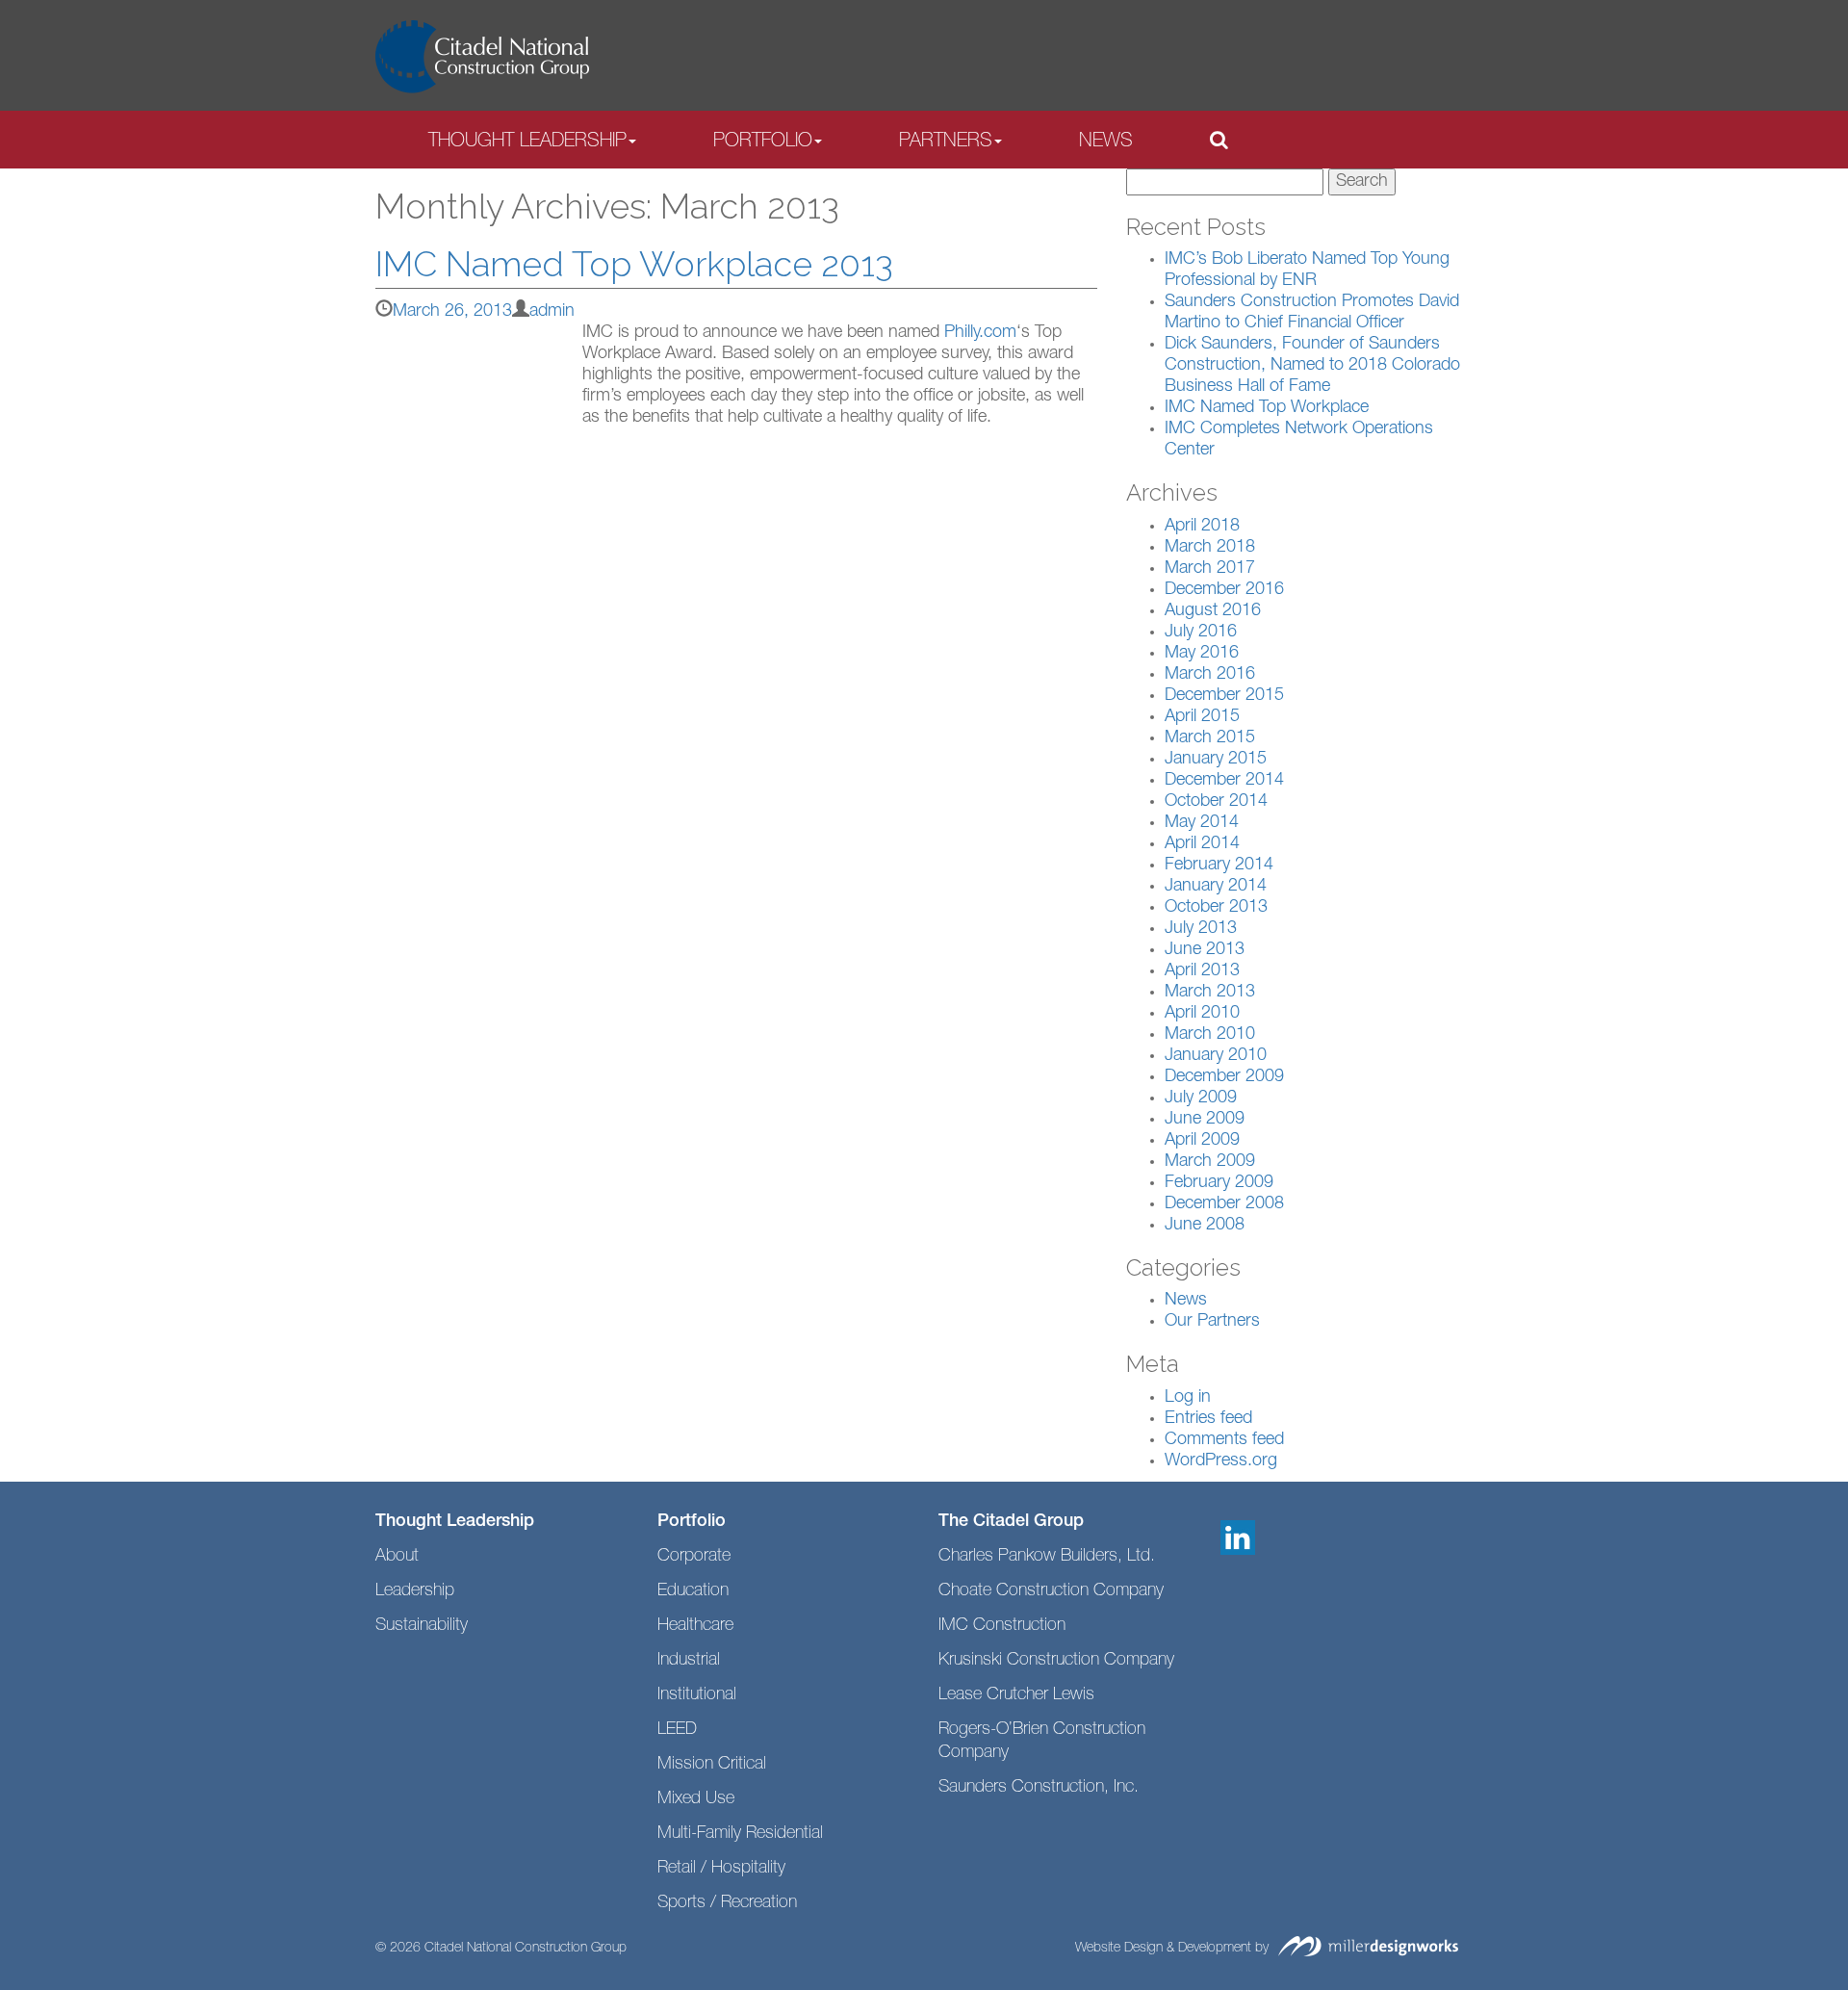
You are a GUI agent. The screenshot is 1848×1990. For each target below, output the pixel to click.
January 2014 (1216, 887)
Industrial (689, 1661)
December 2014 (1224, 781)
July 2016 (1201, 633)
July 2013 (1201, 929)
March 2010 (1210, 1035)
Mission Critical (712, 1765)
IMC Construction (1002, 1626)
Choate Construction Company (1051, 1591)
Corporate (694, 1557)
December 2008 (1224, 1204)
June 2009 (1205, 1120)
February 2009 (1219, 1183)
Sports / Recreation (727, 1903)
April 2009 (1202, 1141)
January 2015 (1216, 760)
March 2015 (1210, 738)
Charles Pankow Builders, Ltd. (1047, 1557)
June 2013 (1205, 950)
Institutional (697, 1695)
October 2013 (1216, 908)
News (1186, 1301)
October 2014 (1216, 802)
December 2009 (1224, 1077)
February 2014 (1219, 866)
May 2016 (1202, 654)
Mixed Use (696, 1799)
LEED (677, 1730)
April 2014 (1202, 844)
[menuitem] (532, 141)
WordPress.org (1221, 1461)
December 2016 (1224, 590)
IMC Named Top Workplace (1267, 408)
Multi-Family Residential (740, 1834)
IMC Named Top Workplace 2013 (634, 264)
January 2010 (1216, 1056)
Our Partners (1212, 1322)
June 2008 (1205, 1226)
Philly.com (980, 333)
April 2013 (1202, 971)
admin (552, 312)
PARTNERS (946, 142)
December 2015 (1224, 696)
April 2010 (1202, 1014)
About (397, 1557)
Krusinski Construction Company (1056, 1661)
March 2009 (1210, 1162)
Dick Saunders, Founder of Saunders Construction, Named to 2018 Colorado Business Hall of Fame (1312, 366)
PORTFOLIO (763, 142)
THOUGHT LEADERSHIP (527, 142)
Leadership (415, 1591)
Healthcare (695, 1626)
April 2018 (1202, 527)
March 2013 (1210, 993)
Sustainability (422, 1626)
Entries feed (1208, 1419)
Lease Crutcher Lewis (1016, 1695)
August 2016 (1213, 611)
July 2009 (1201, 1098)
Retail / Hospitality (721, 1869)
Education (693, 1591)
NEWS (1106, 142)
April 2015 (1202, 717)
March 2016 (1210, 675)
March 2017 (1210, 569)
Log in (1188, 1398)
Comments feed (1224, 1440)
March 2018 (1210, 548)
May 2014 (1202, 823)
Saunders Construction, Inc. (1039, 1788)
